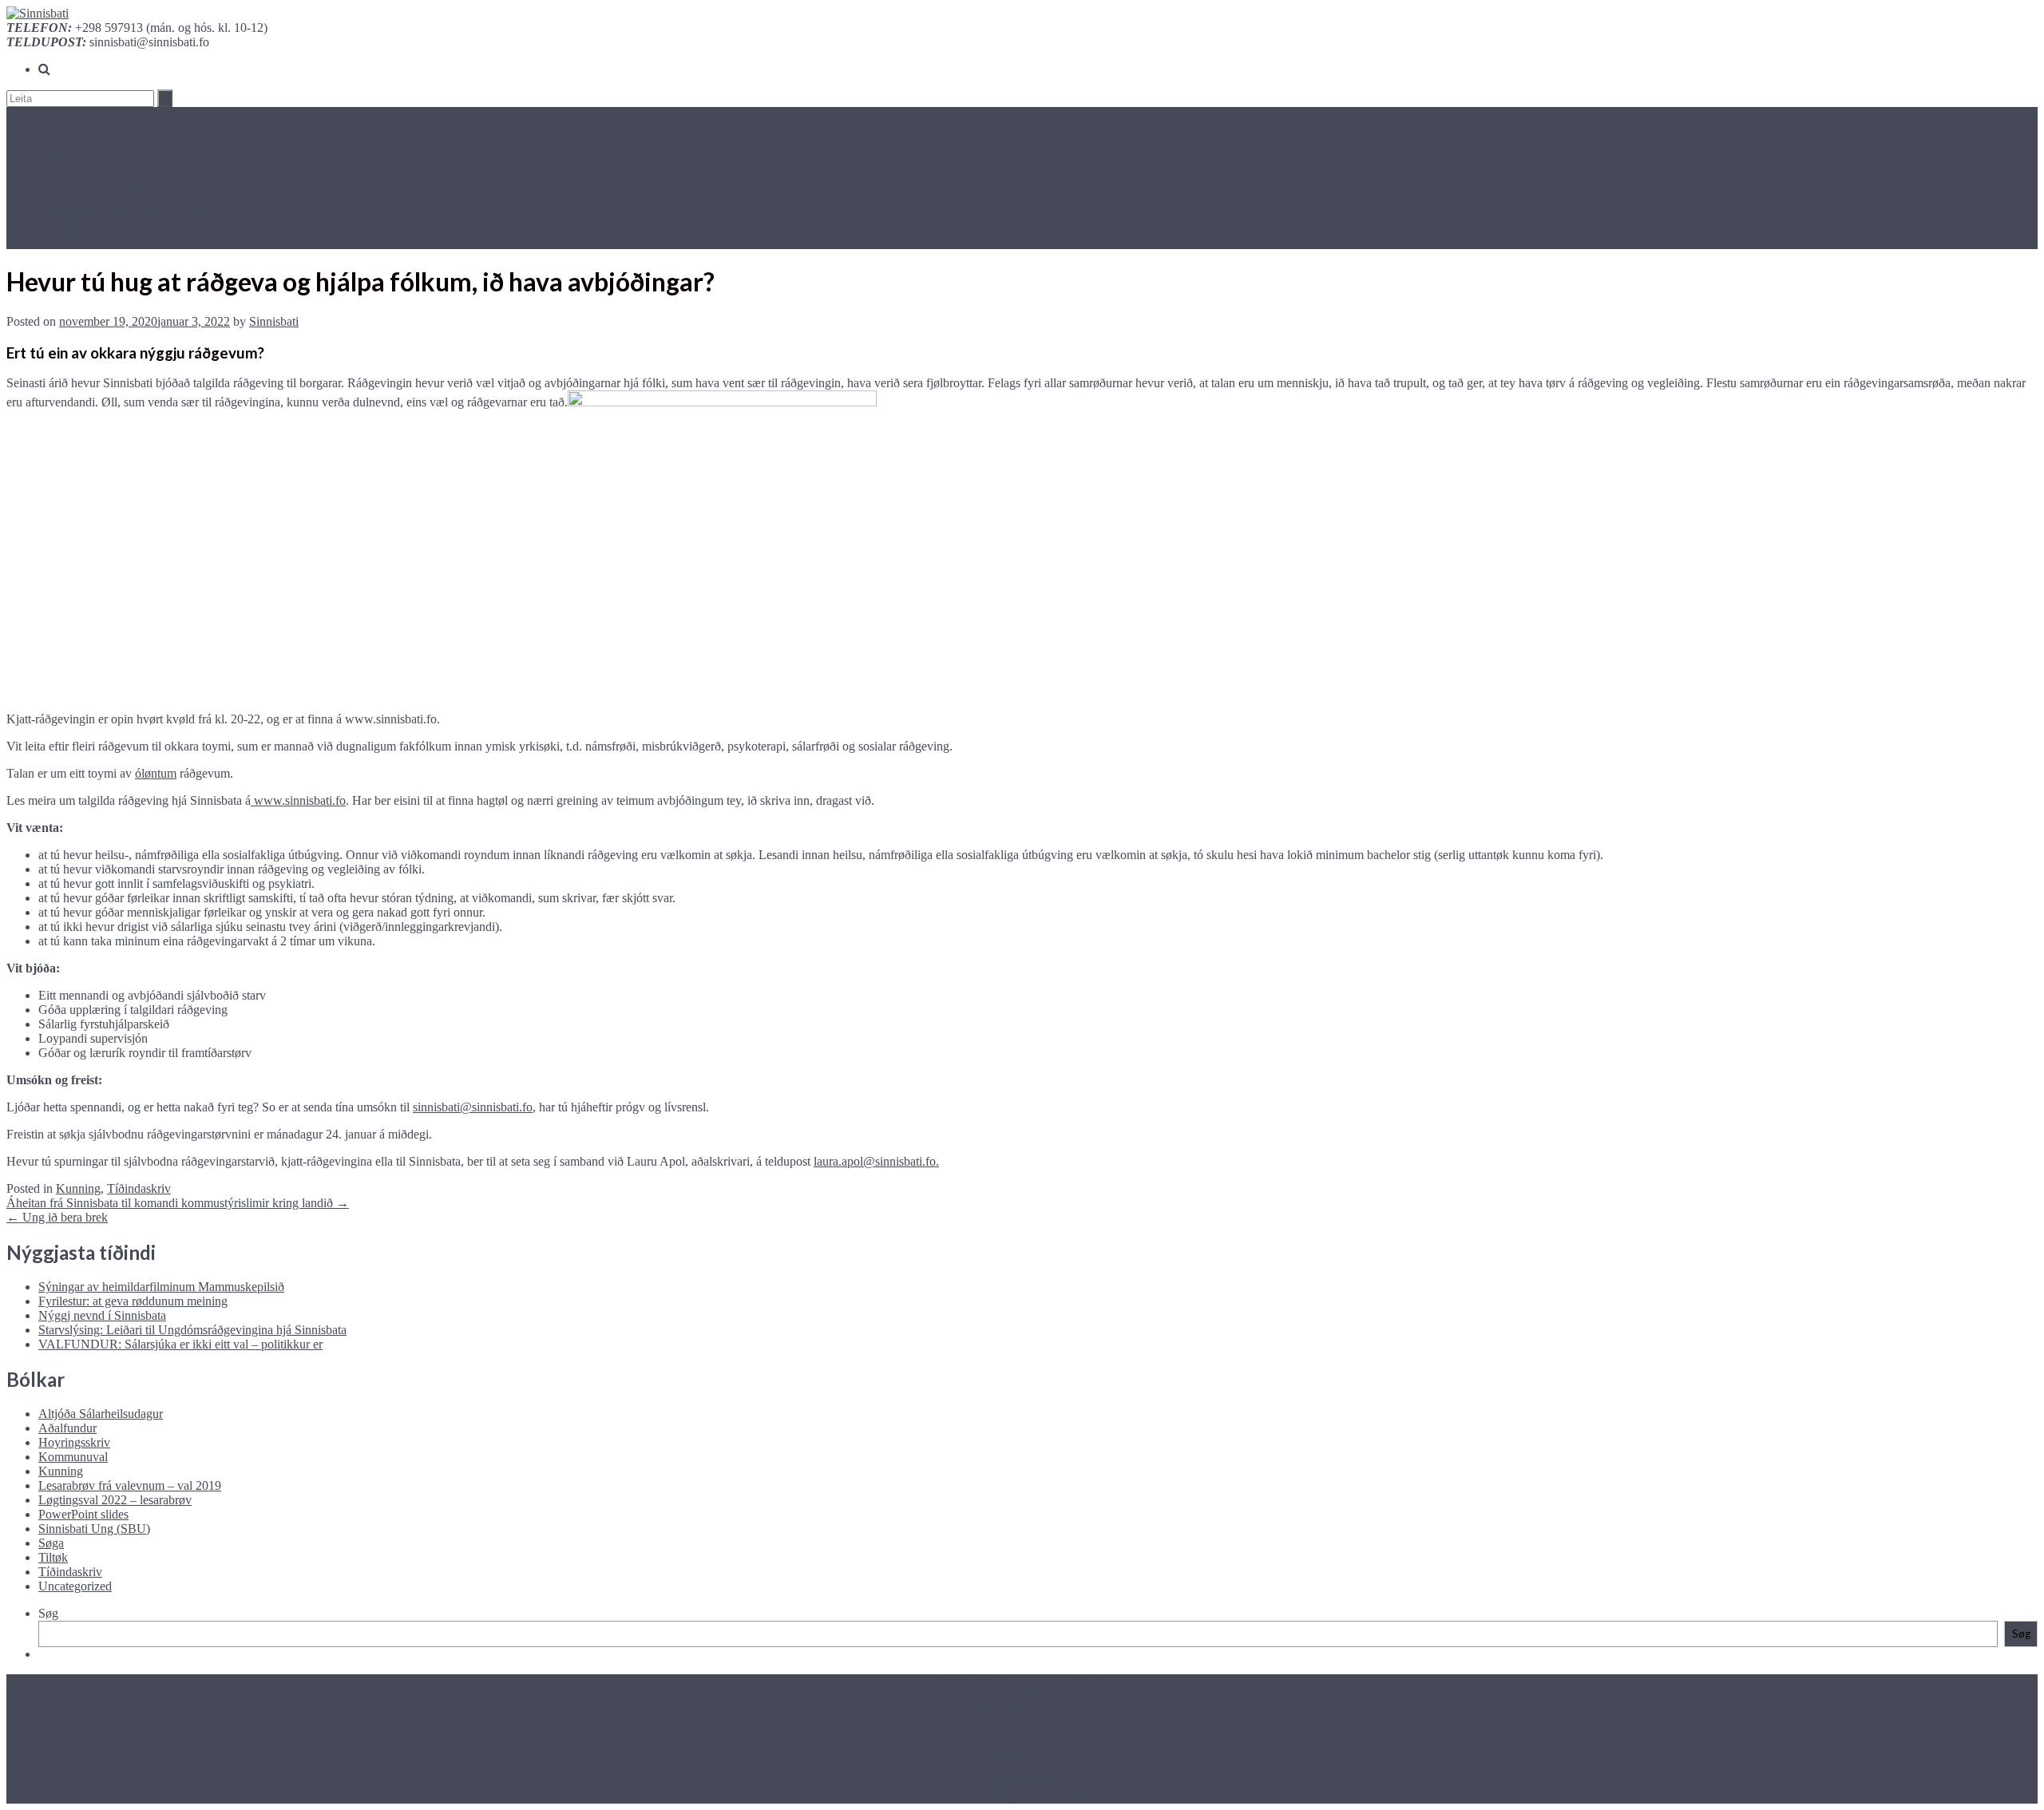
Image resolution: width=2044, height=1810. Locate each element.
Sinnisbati (274, 321)
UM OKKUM (75, 170)
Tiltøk (53, 1557)
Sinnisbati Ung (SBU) (94, 1529)
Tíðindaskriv (139, 1188)
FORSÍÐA (66, 155)
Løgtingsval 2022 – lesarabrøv (115, 1500)
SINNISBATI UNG (89, 184)
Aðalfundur (67, 1428)
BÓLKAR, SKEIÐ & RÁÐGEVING (135, 213)
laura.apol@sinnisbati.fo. (876, 1161)
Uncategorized (75, 1586)
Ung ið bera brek (57, 1217)
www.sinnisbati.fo (298, 800)
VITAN (58, 198)
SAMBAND (71, 242)
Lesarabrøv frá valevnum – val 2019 (130, 1485)
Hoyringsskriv (74, 1442)
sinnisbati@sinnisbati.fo (473, 1107)
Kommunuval (73, 1457)
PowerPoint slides (83, 1514)
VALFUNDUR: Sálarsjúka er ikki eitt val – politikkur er (180, 1344)
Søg (48, 1613)
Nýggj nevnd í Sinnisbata (102, 1315)
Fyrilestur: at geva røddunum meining (133, 1301)
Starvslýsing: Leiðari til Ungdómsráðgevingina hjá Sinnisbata (192, 1330)
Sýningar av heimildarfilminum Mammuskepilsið (161, 1287)
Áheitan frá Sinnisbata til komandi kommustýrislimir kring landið (178, 1203)
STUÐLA (64, 227)
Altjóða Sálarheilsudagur (101, 1414)
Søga (51, 1543)
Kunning (78, 1188)
